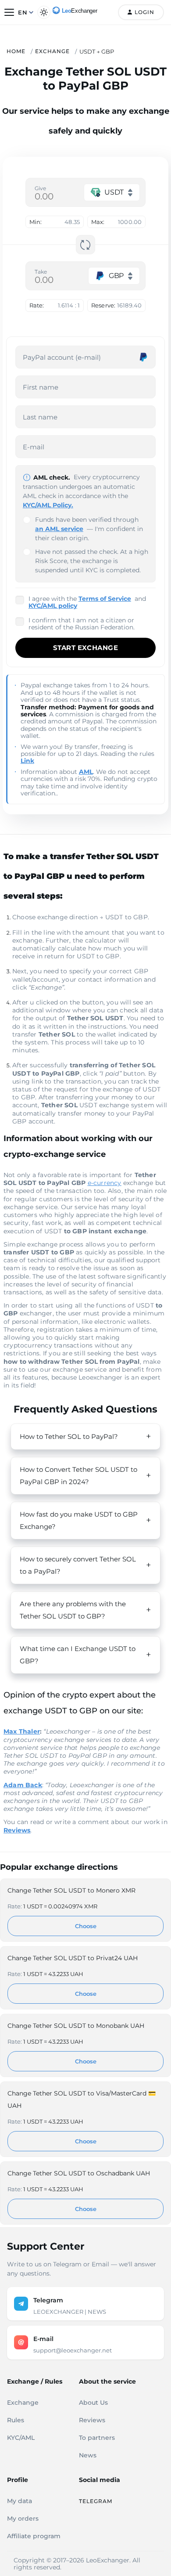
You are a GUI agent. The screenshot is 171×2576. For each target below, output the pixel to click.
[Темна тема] (44, 12)
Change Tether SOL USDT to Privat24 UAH (73, 1958)
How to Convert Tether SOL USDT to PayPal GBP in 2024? (78, 1476)
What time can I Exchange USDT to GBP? (78, 1655)
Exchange (52, 51)
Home (16, 51)
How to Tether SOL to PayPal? (69, 1436)
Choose (86, 1926)
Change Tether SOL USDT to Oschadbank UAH (79, 2173)
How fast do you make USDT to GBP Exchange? (79, 1520)
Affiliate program (34, 2536)
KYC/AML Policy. (48, 505)
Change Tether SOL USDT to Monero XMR (71, 1890)
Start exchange (85, 648)
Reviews (92, 2420)
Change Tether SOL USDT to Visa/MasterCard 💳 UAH (82, 2099)
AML (86, 772)
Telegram (96, 2501)
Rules (16, 2420)
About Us (93, 2403)
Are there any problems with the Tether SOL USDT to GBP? (73, 1610)
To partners (97, 2438)
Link (27, 761)
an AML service (59, 529)
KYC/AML (21, 2438)
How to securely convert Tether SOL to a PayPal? (78, 1565)
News (88, 2455)
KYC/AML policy (53, 606)
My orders (23, 2518)
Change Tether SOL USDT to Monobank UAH (76, 2026)
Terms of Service (105, 599)
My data (20, 2501)
